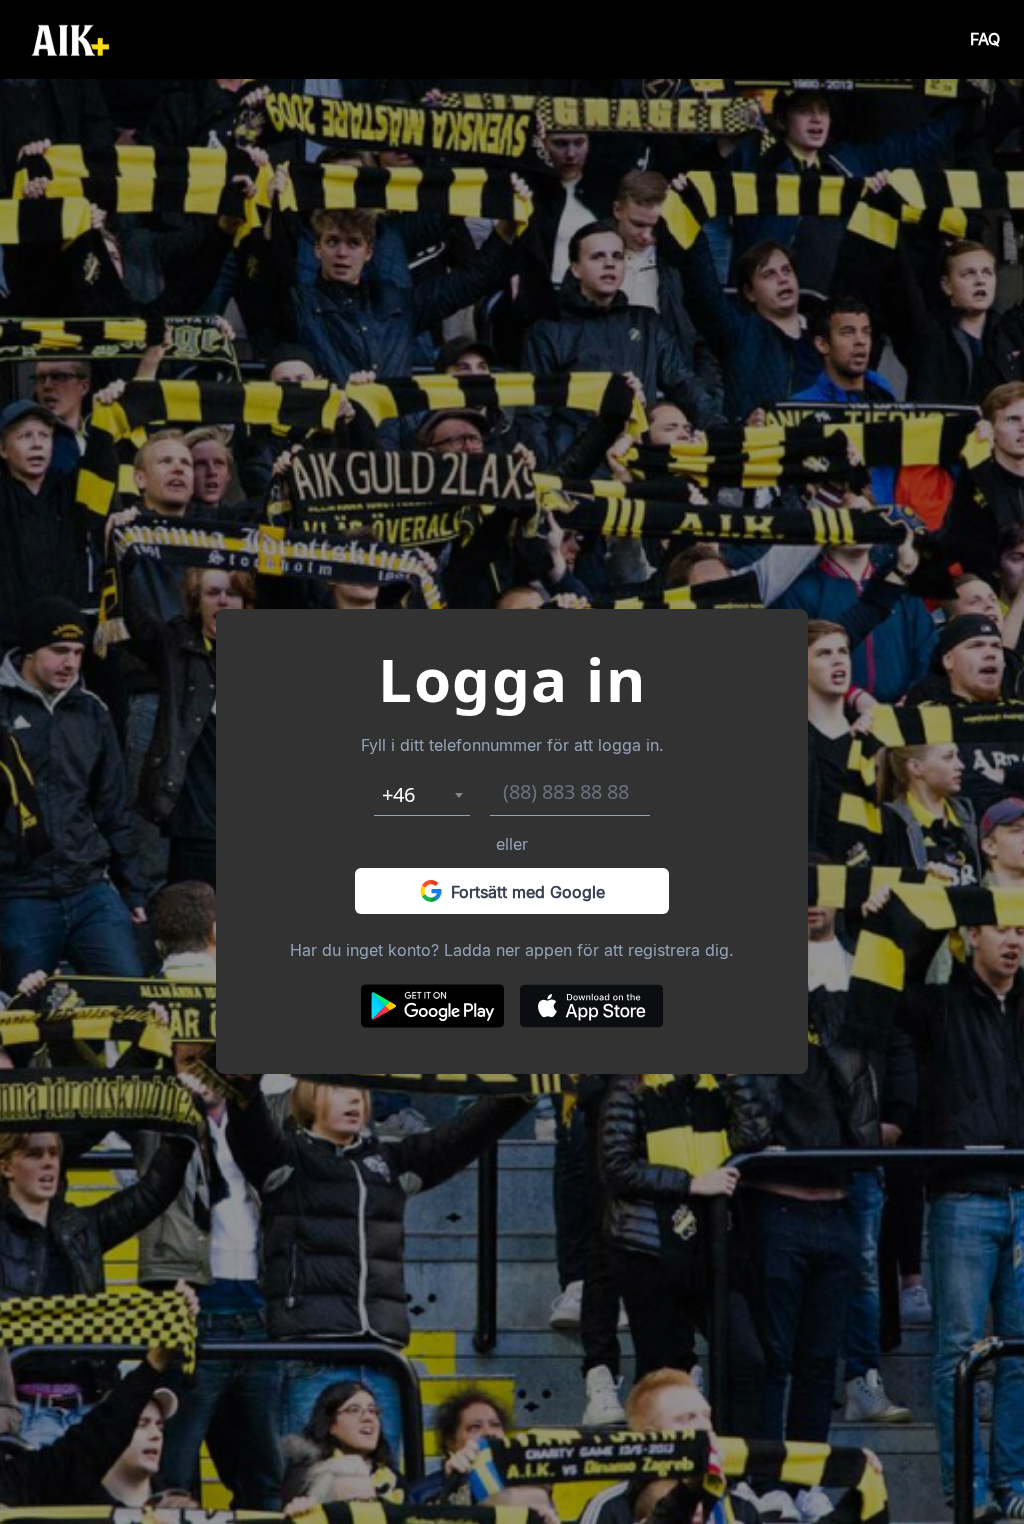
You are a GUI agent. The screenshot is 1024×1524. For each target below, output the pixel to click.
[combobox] (422, 795)
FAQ (985, 39)
